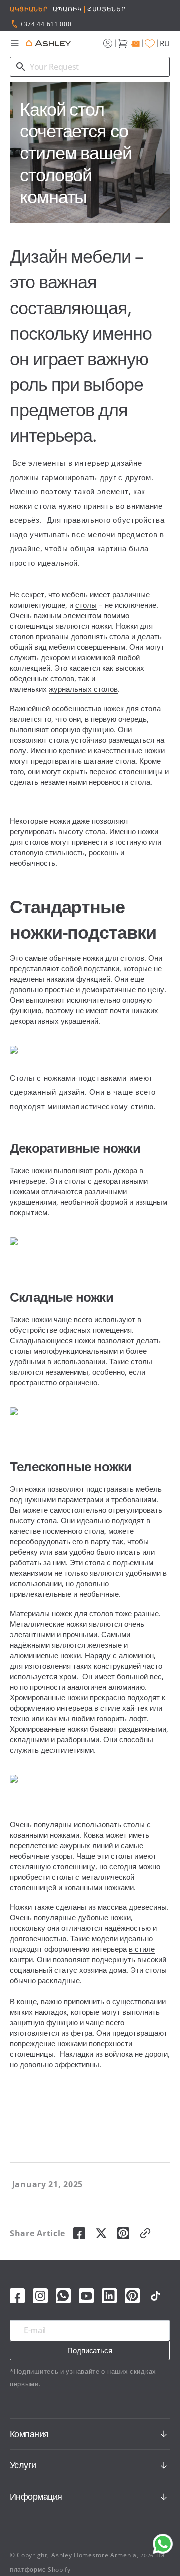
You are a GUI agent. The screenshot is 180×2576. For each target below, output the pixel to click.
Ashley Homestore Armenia (94, 2555)
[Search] (21, 67)
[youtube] (86, 2296)
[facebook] (79, 2233)
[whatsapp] (63, 2296)
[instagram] (40, 2296)
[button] (15, 43)
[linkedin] (109, 2296)
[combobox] (90, 67)
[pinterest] (123, 2233)
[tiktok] (155, 2296)
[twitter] (101, 2233)
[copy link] (145, 2233)
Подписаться (90, 2350)
